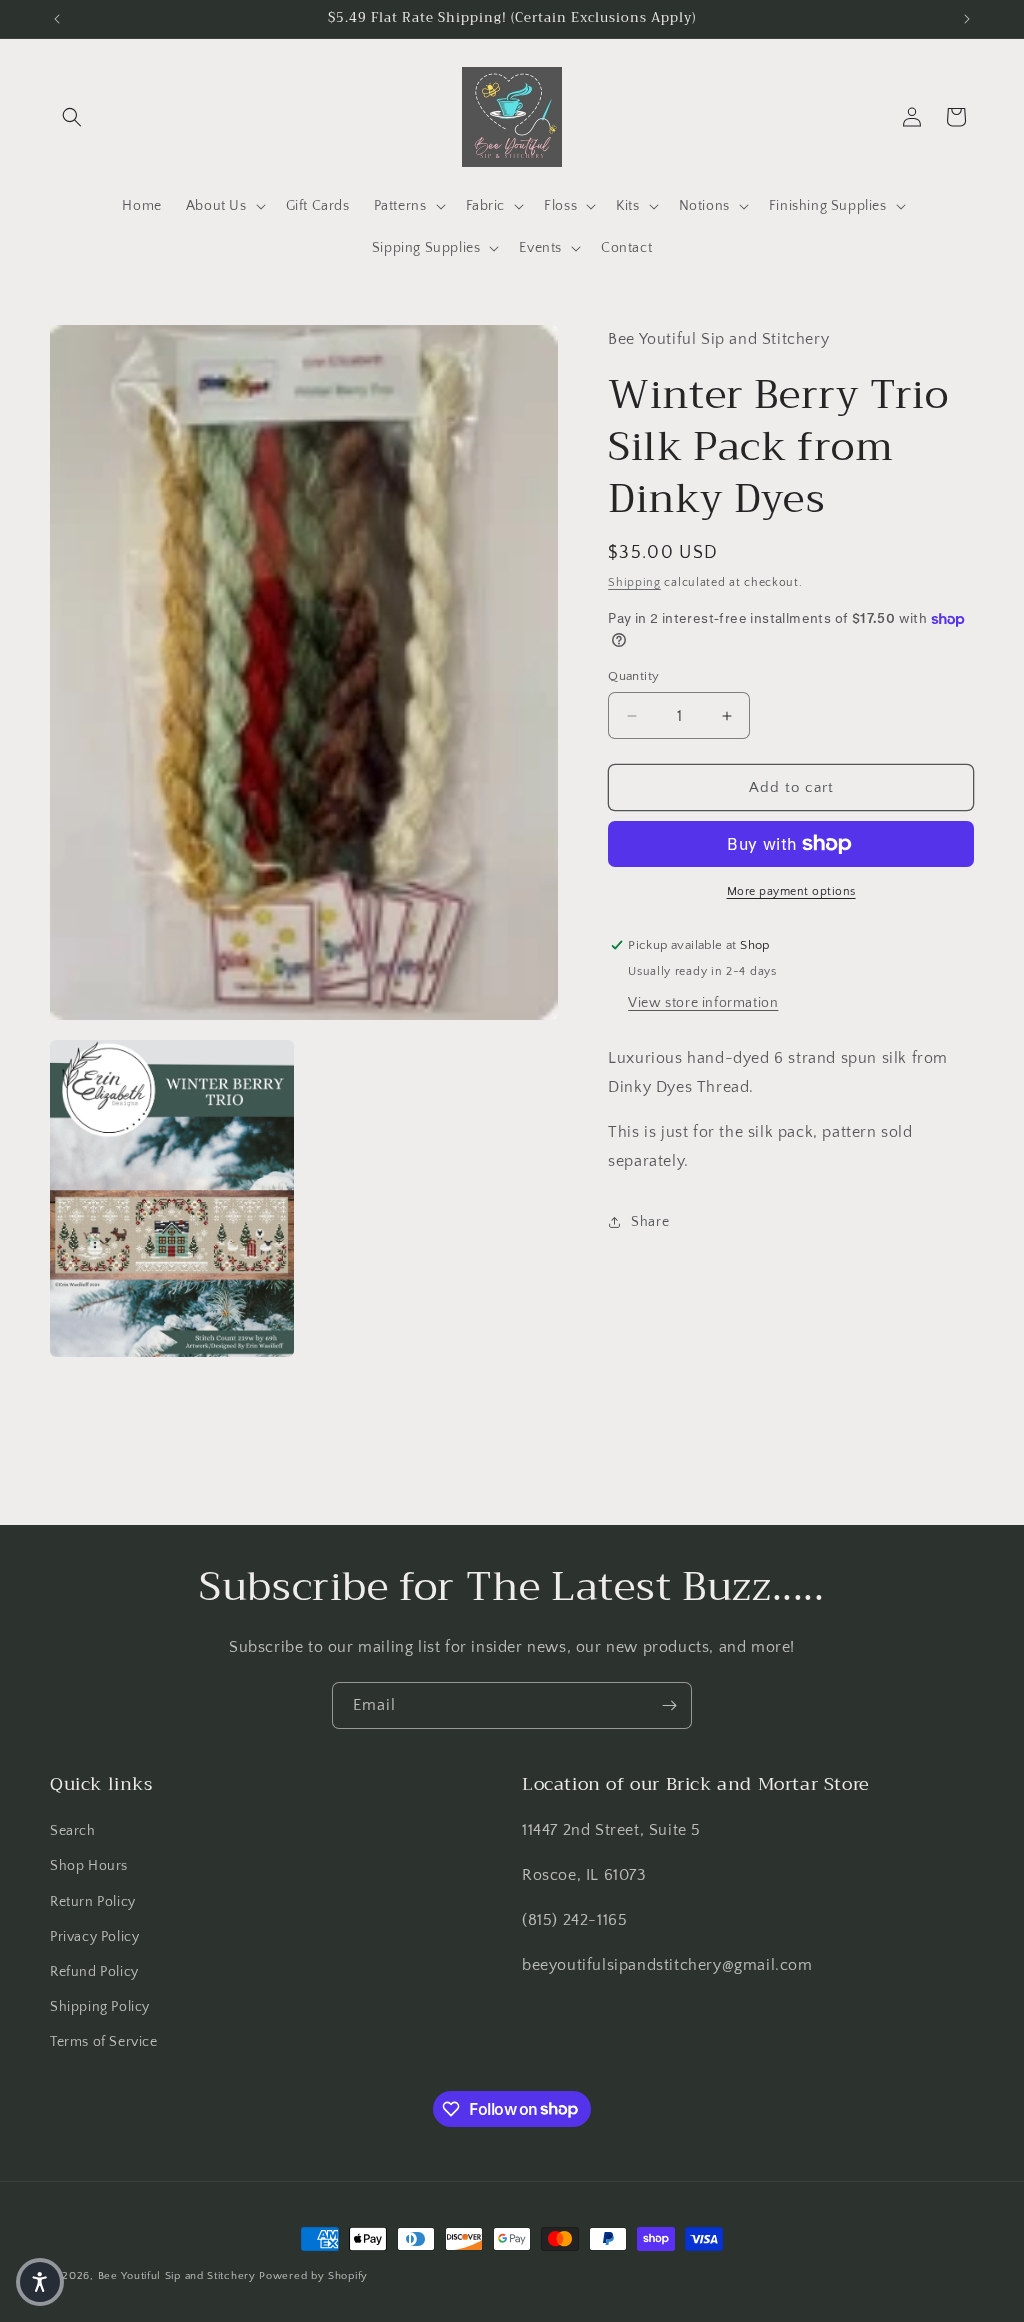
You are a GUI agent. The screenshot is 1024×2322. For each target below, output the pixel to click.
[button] (72, 117)
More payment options (791, 891)
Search (73, 1831)
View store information (703, 1003)
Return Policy (93, 1902)
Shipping (634, 582)
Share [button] (650, 1222)
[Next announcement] (967, 19)
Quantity (633, 676)
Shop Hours (89, 1866)
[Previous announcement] (57, 19)
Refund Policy (94, 1972)
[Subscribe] (669, 1705)
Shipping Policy (100, 2007)
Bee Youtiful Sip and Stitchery (177, 2276)
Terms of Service (104, 2042)
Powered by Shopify (313, 2276)
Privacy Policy (94, 1937)
